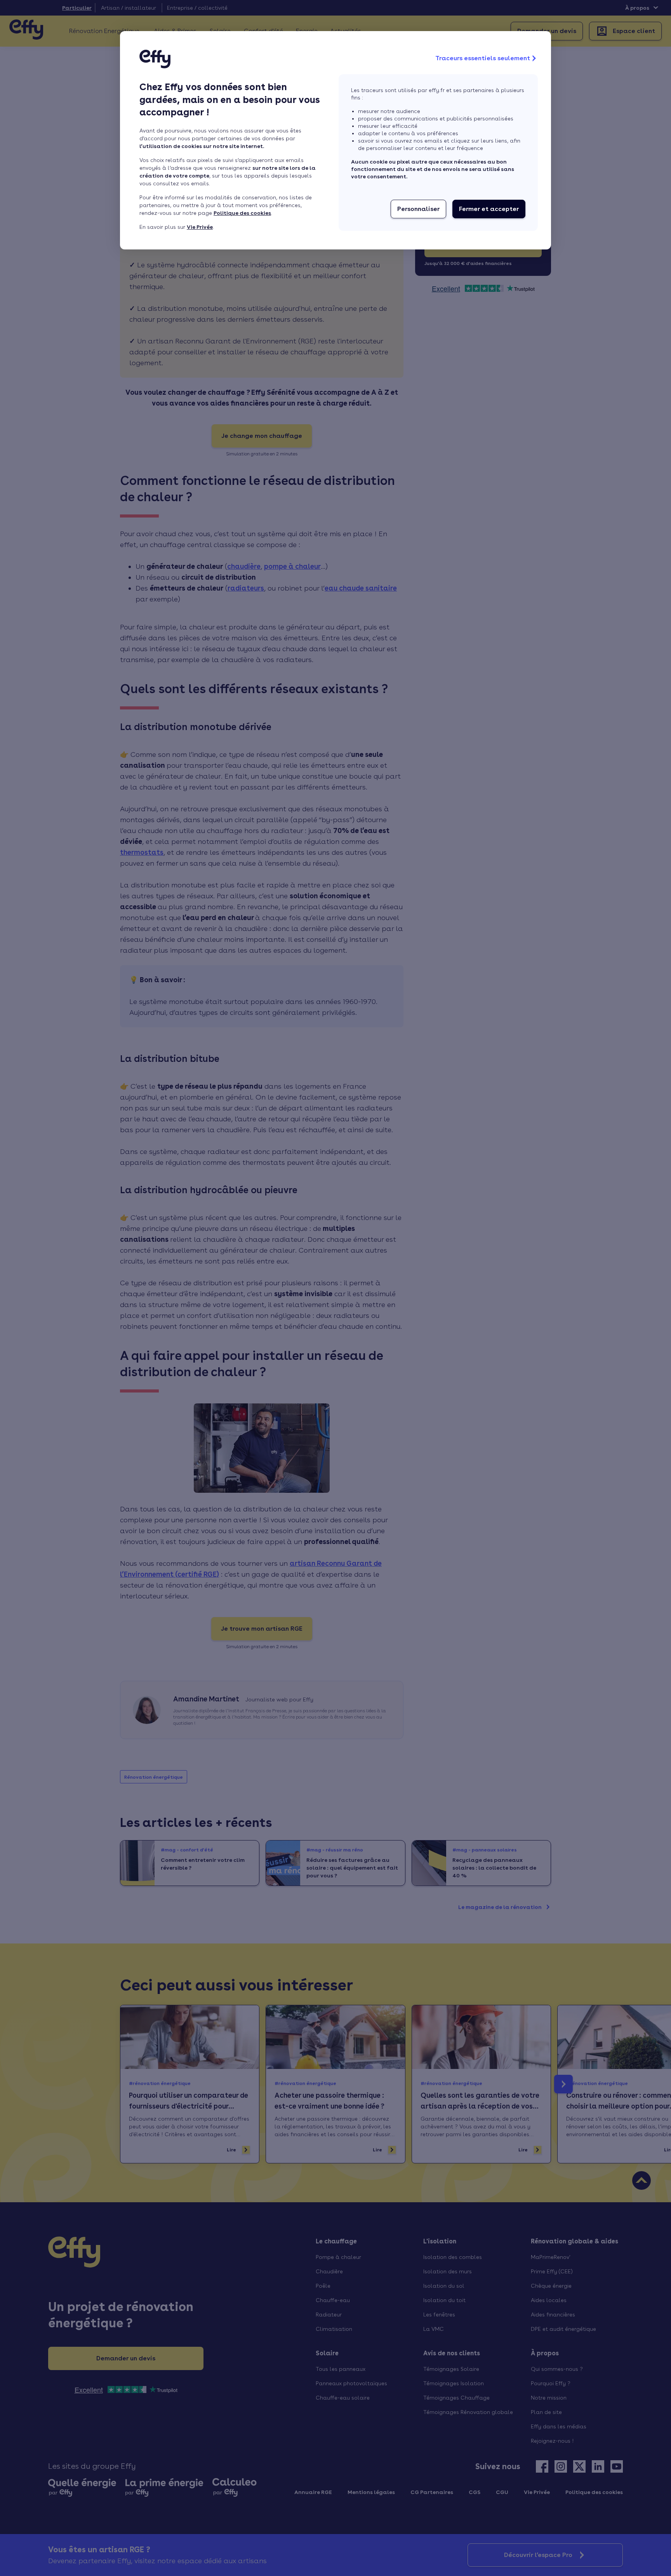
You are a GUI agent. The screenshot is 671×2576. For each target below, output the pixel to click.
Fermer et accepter (489, 209)
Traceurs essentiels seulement (483, 58)
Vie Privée (200, 227)
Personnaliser (418, 209)
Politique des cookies (242, 213)
